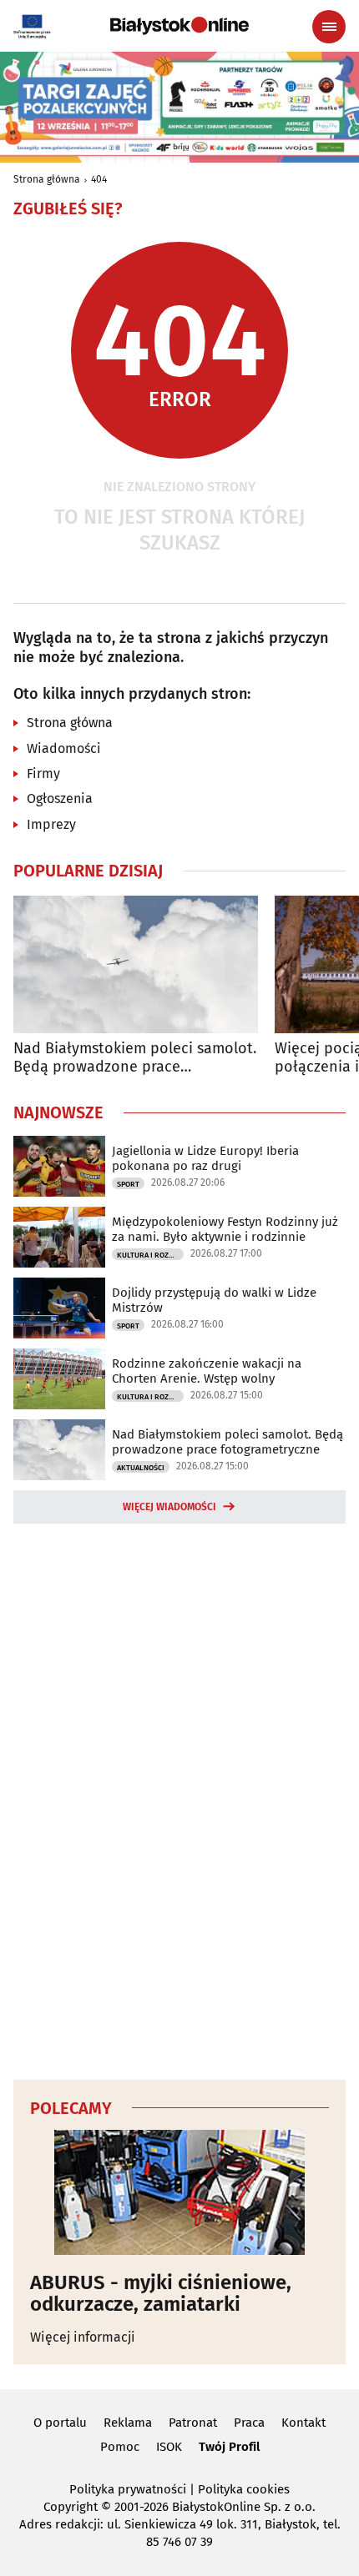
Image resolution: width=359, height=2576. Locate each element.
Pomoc (120, 2447)
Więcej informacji (83, 2337)
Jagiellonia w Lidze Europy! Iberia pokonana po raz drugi (205, 1158)
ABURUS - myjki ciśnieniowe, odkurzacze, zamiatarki (161, 2294)
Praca (249, 2423)
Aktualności (141, 1468)
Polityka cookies (244, 2489)
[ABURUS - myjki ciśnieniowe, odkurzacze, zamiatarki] (179, 2192)
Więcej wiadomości (169, 1507)
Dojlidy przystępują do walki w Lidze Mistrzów (214, 1300)
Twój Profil (229, 2447)
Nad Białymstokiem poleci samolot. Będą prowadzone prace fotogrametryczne (135, 1058)
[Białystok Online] (179, 26)
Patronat (193, 2423)
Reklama (128, 2423)
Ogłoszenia (60, 798)
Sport (128, 1184)
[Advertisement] (179, 1799)
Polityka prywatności (128, 2489)
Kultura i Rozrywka (150, 1255)
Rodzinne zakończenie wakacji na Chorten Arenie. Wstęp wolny (207, 1371)
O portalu (60, 2423)
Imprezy (51, 824)
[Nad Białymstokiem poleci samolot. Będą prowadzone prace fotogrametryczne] (136, 964)
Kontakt (303, 2423)
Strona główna (47, 179)
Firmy (43, 773)
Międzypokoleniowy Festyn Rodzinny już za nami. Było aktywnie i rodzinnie (225, 1229)
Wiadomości (64, 748)
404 (99, 179)
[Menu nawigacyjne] (329, 27)
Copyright (71, 2507)
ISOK (169, 2447)
